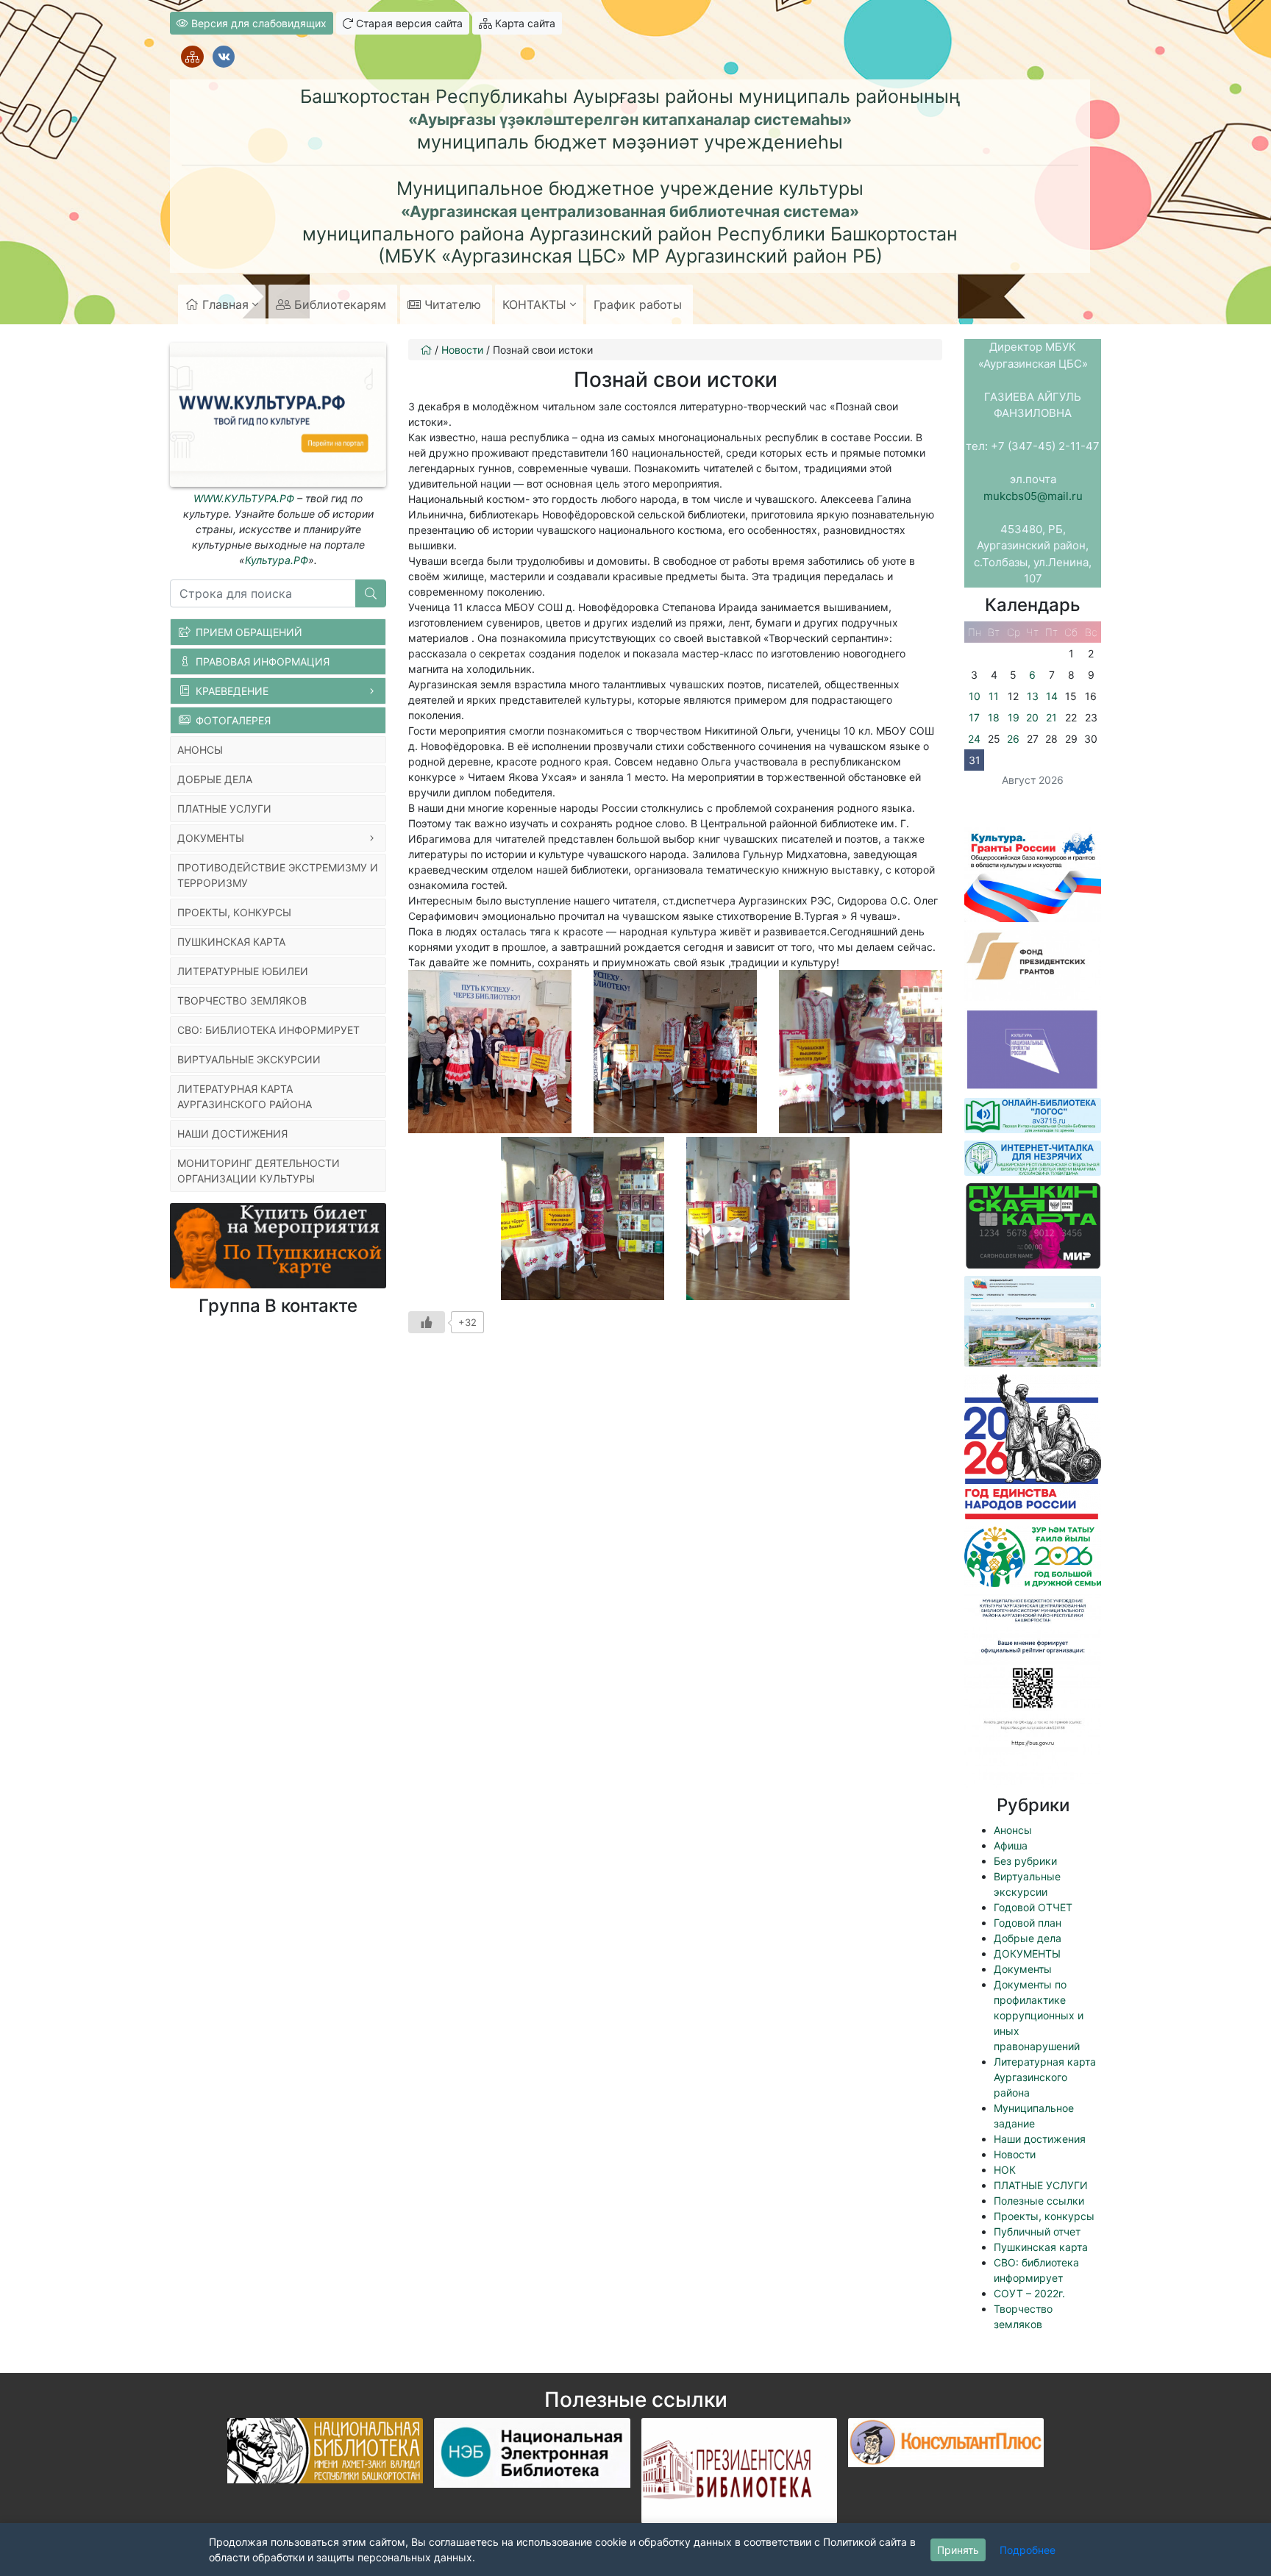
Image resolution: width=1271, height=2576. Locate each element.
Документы (1023, 1969)
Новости (1015, 2154)
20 (1032, 717)
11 (994, 696)
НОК (1005, 2170)
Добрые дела (1028, 1938)
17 (974, 717)
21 (1051, 717)
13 (1033, 696)
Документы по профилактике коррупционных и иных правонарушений (1039, 2015)
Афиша (1011, 1845)
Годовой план (1028, 1923)
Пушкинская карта (1041, 2247)
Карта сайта (524, 23)
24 (974, 739)
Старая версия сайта (408, 23)
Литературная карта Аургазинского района (1045, 2077)
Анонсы (1013, 1830)
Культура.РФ (277, 560)
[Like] (427, 1322)
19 (1014, 717)
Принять (958, 2550)
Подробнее (1028, 2550)
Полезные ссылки (1039, 2201)
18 (994, 717)
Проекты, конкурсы (1044, 2216)
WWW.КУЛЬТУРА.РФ (244, 498)
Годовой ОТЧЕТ (1033, 1907)
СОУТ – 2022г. (1029, 2293)
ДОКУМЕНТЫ (1027, 1954)
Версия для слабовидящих (257, 23)
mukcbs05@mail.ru (1033, 496)
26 (1013, 739)
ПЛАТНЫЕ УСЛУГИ (1041, 2185)
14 (1052, 696)
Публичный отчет (1037, 2231)
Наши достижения (1040, 2139)
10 (975, 696)
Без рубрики (1025, 1861)
